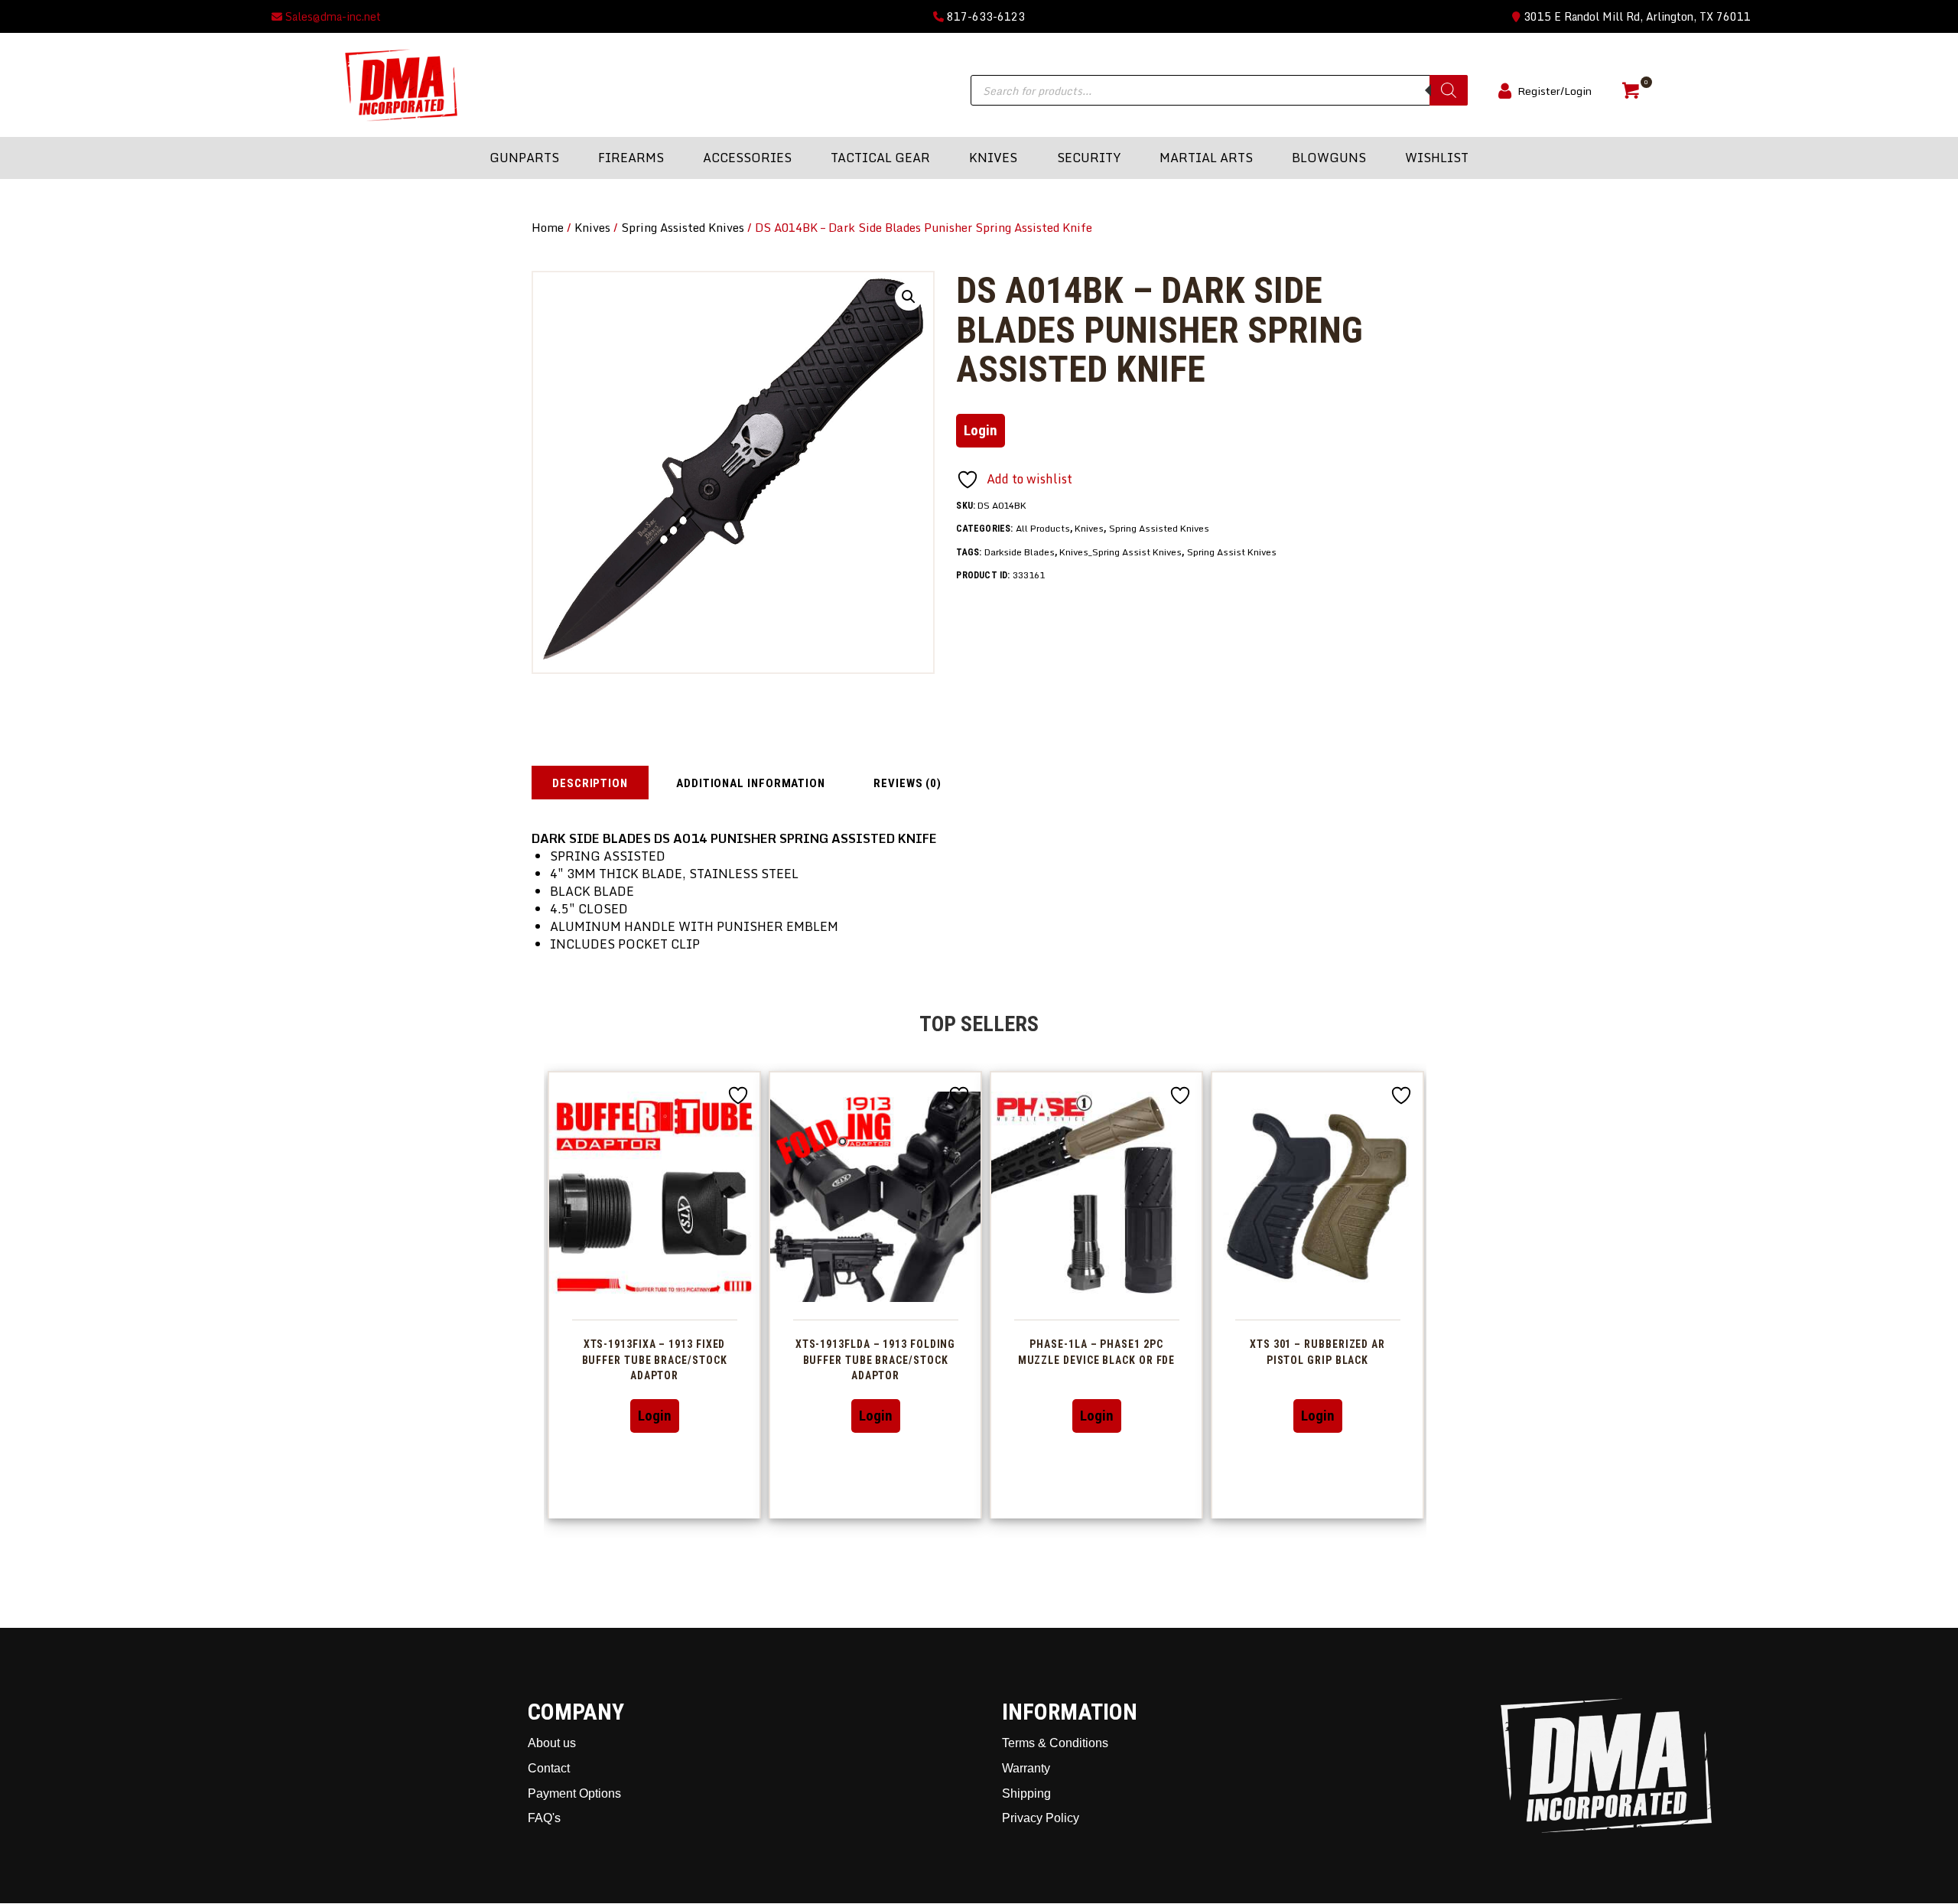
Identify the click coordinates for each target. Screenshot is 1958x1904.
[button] (909, 297)
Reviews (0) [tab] (907, 783)
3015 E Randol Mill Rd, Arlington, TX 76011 (1636, 16)
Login (981, 430)
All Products (1043, 528)
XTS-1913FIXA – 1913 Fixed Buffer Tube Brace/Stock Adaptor (655, 1360)
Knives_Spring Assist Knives (1120, 552)
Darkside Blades (1020, 552)
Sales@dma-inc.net (332, 16)
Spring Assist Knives (1232, 552)
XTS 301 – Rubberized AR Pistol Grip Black (1317, 1352)
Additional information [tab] (751, 783)
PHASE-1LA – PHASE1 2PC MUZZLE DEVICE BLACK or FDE (1097, 1352)
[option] (654, 1295)
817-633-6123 (984, 16)
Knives (592, 227)
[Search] (1449, 90)
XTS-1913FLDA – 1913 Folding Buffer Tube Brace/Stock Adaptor (876, 1360)
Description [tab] (590, 783)
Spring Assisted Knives (683, 227)
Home (548, 227)
